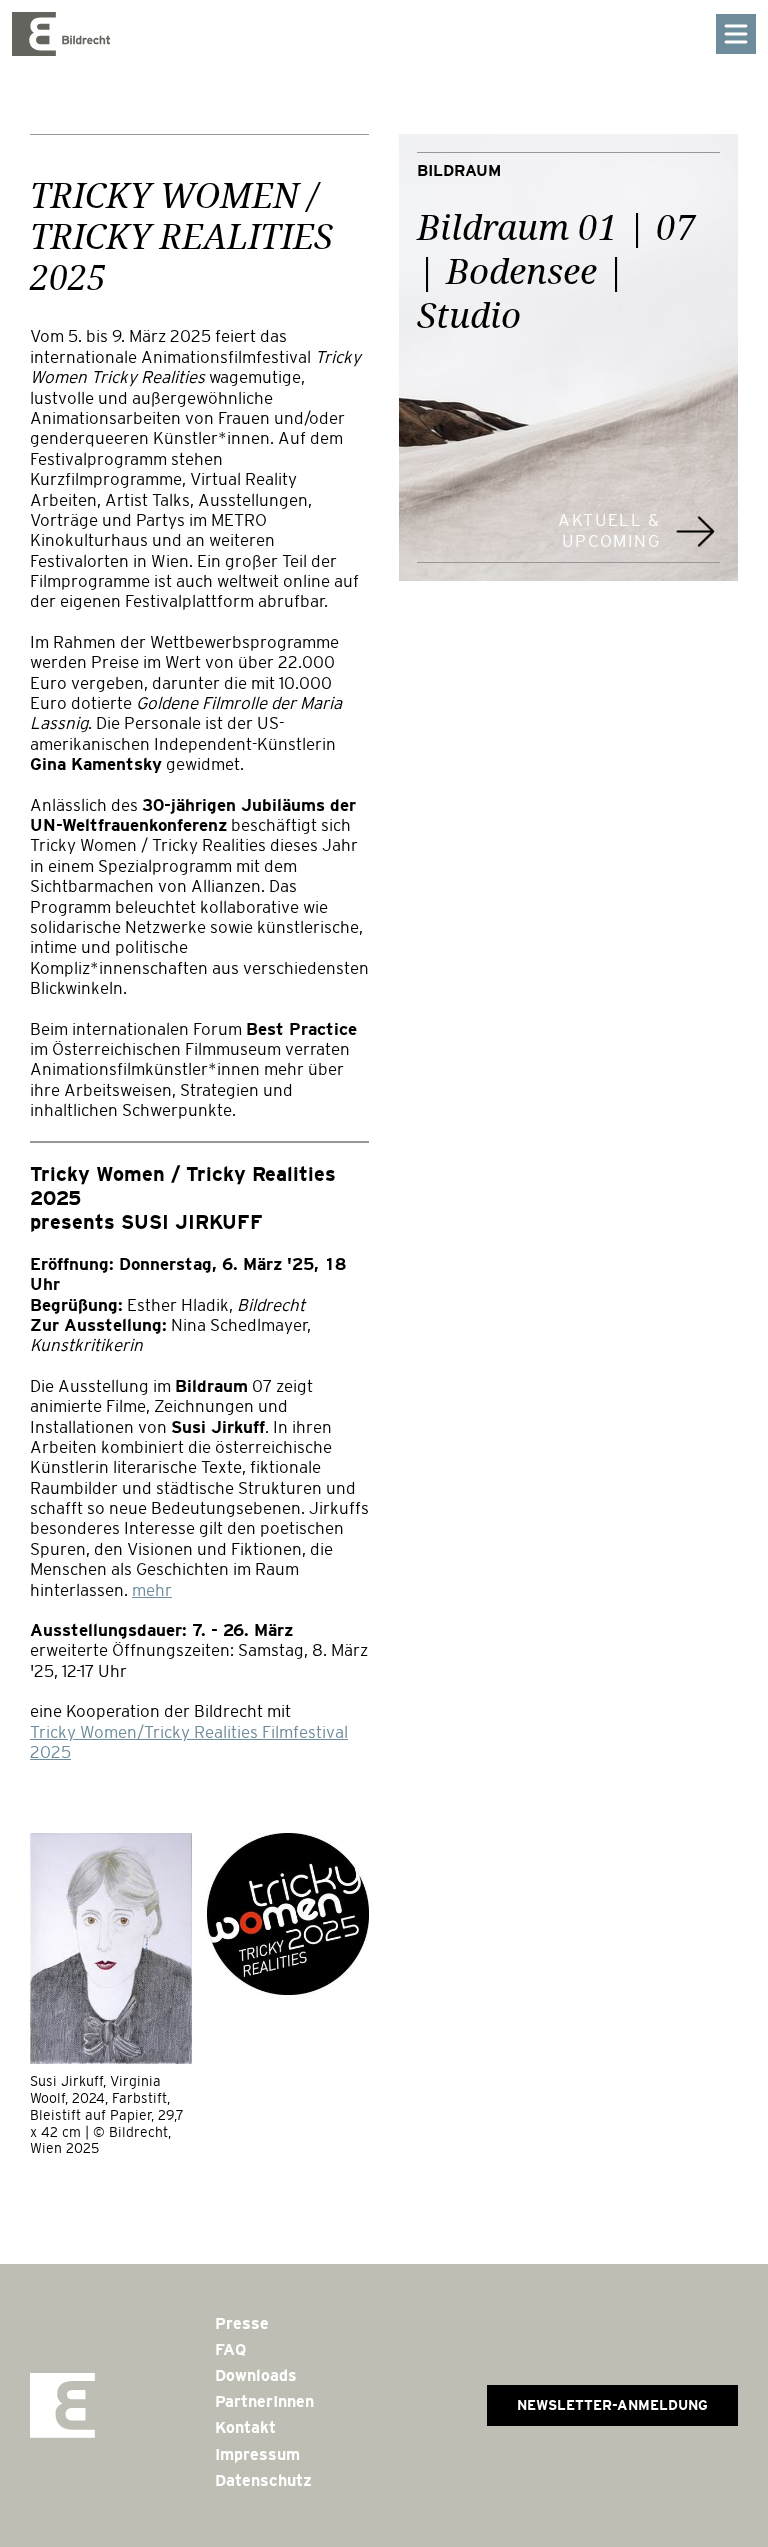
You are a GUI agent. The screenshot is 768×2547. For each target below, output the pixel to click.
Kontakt (245, 2427)
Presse (242, 2323)
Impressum (257, 2454)
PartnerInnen (264, 2401)
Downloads (256, 2375)
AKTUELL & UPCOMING (609, 530)
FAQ (230, 2349)
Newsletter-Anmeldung (612, 2405)
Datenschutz (263, 2480)
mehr (152, 1590)
